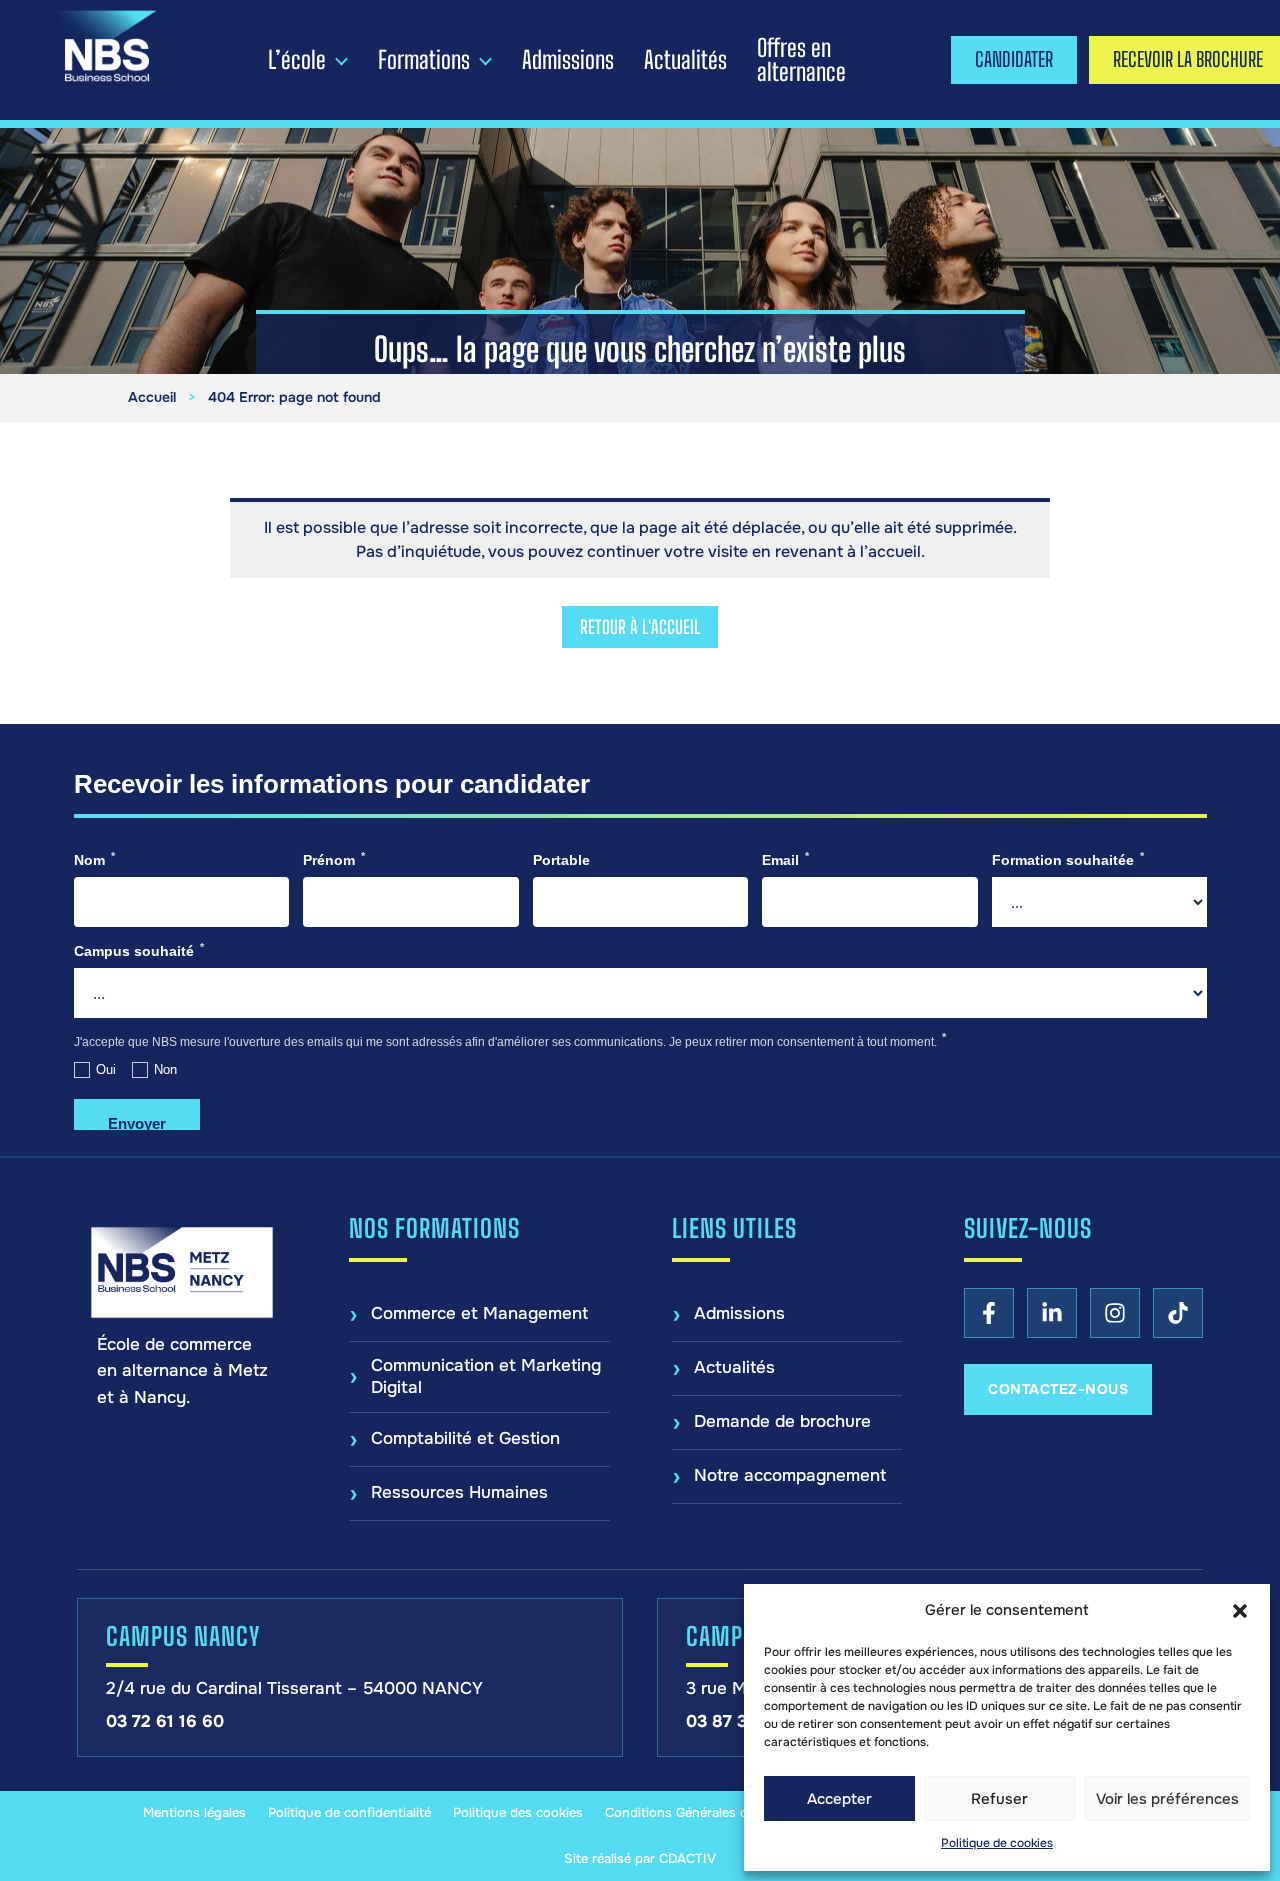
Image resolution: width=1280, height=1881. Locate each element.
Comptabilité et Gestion (465, 1438)
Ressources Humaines (459, 1492)
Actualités (685, 60)
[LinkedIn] (1052, 1313)
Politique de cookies (997, 1843)
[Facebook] (989, 1313)
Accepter (839, 1799)
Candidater (1014, 59)
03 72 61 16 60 (165, 1721)
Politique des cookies (518, 1812)
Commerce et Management (479, 1313)
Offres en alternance (801, 60)
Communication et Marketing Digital (486, 1376)
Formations (424, 60)
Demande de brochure (782, 1421)
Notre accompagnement (790, 1475)
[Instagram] (1115, 1313)
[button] (1240, 1611)
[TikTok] (1178, 1313)
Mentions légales (194, 1812)
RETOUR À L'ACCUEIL (640, 627)
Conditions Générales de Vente (699, 1812)
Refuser (999, 1799)
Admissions (568, 60)
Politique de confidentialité (349, 1812)
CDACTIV (687, 1858)
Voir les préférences (1167, 1799)
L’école (297, 60)
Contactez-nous (1058, 1389)
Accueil (152, 397)
